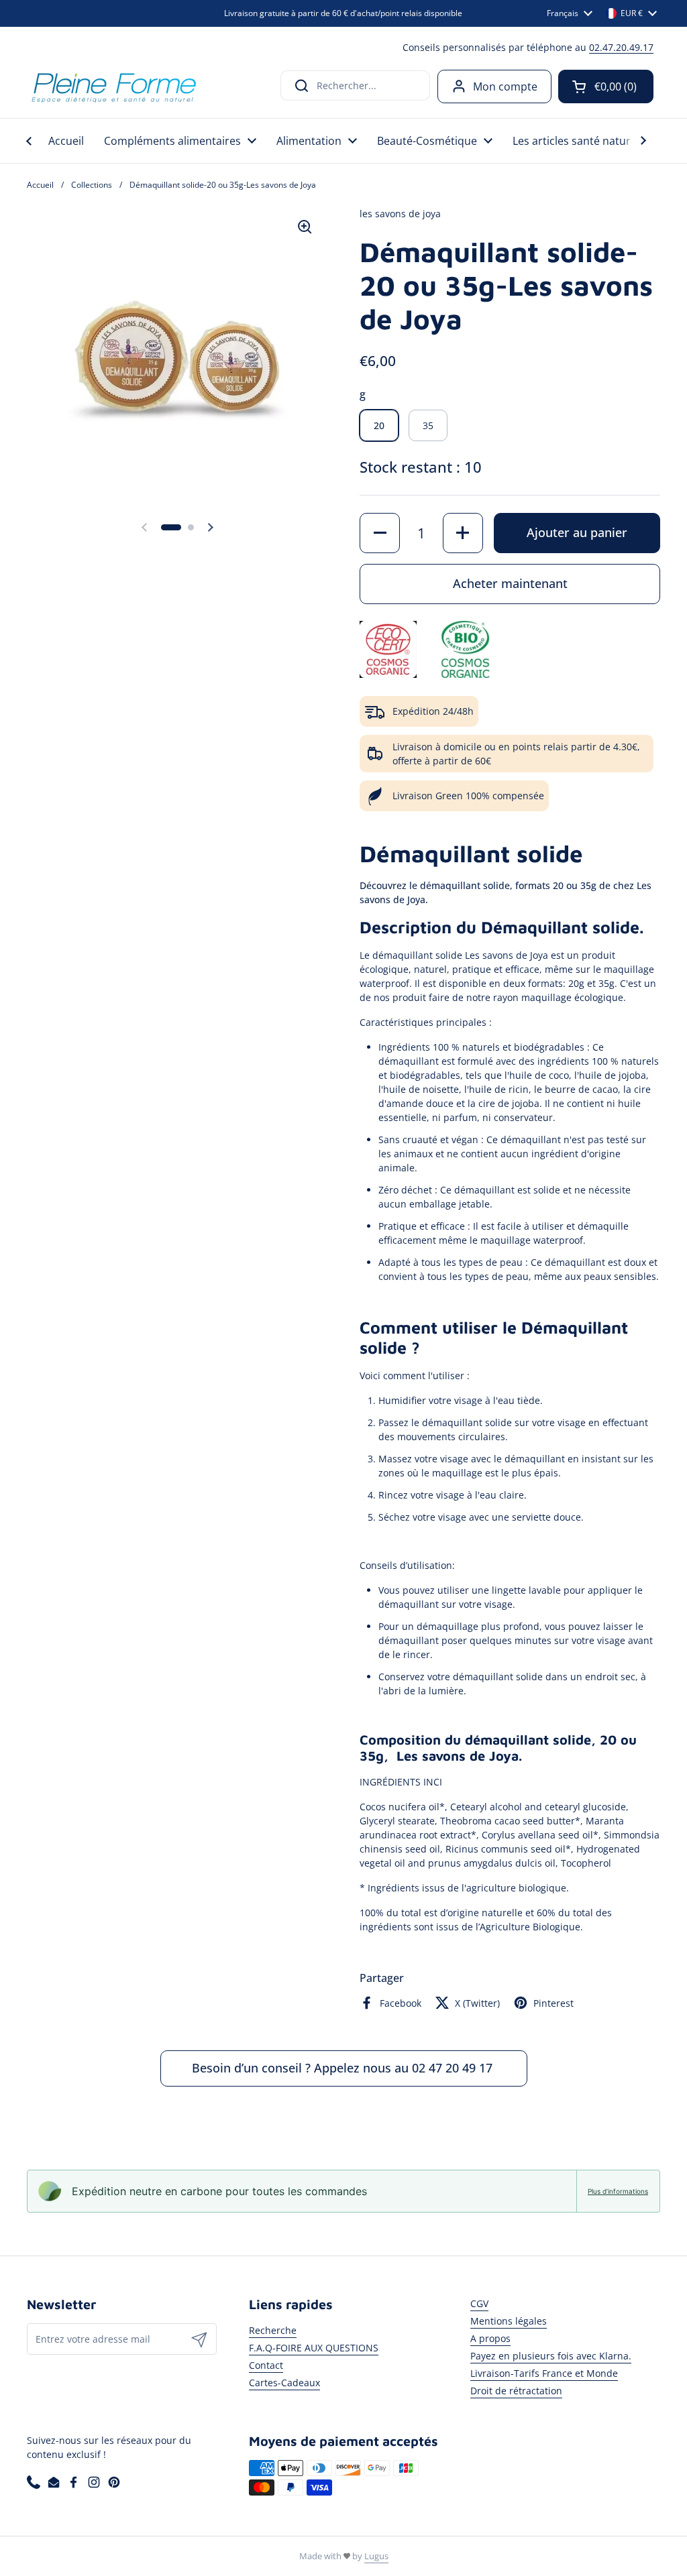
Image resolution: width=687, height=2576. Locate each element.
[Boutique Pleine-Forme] (113, 86)
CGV (479, 2303)
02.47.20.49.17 (621, 47)
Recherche (273, 2330)
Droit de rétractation (516, 2391)
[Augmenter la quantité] (463, 533)
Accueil (40, 185)
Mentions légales (509, 2321)
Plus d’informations (618, 2191)
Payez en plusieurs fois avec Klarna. (551, 2356)
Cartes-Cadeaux (284, 2383)
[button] (606, 86)
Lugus (376, 2556)
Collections (92, 185)
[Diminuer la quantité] (380, 533)
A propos (490, 2338)
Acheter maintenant (510, 583)
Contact (266, 2365)
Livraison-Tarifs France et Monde (544, 2373)
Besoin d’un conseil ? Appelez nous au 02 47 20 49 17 (344, 2068)
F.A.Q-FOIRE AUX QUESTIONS (314, 2348)
